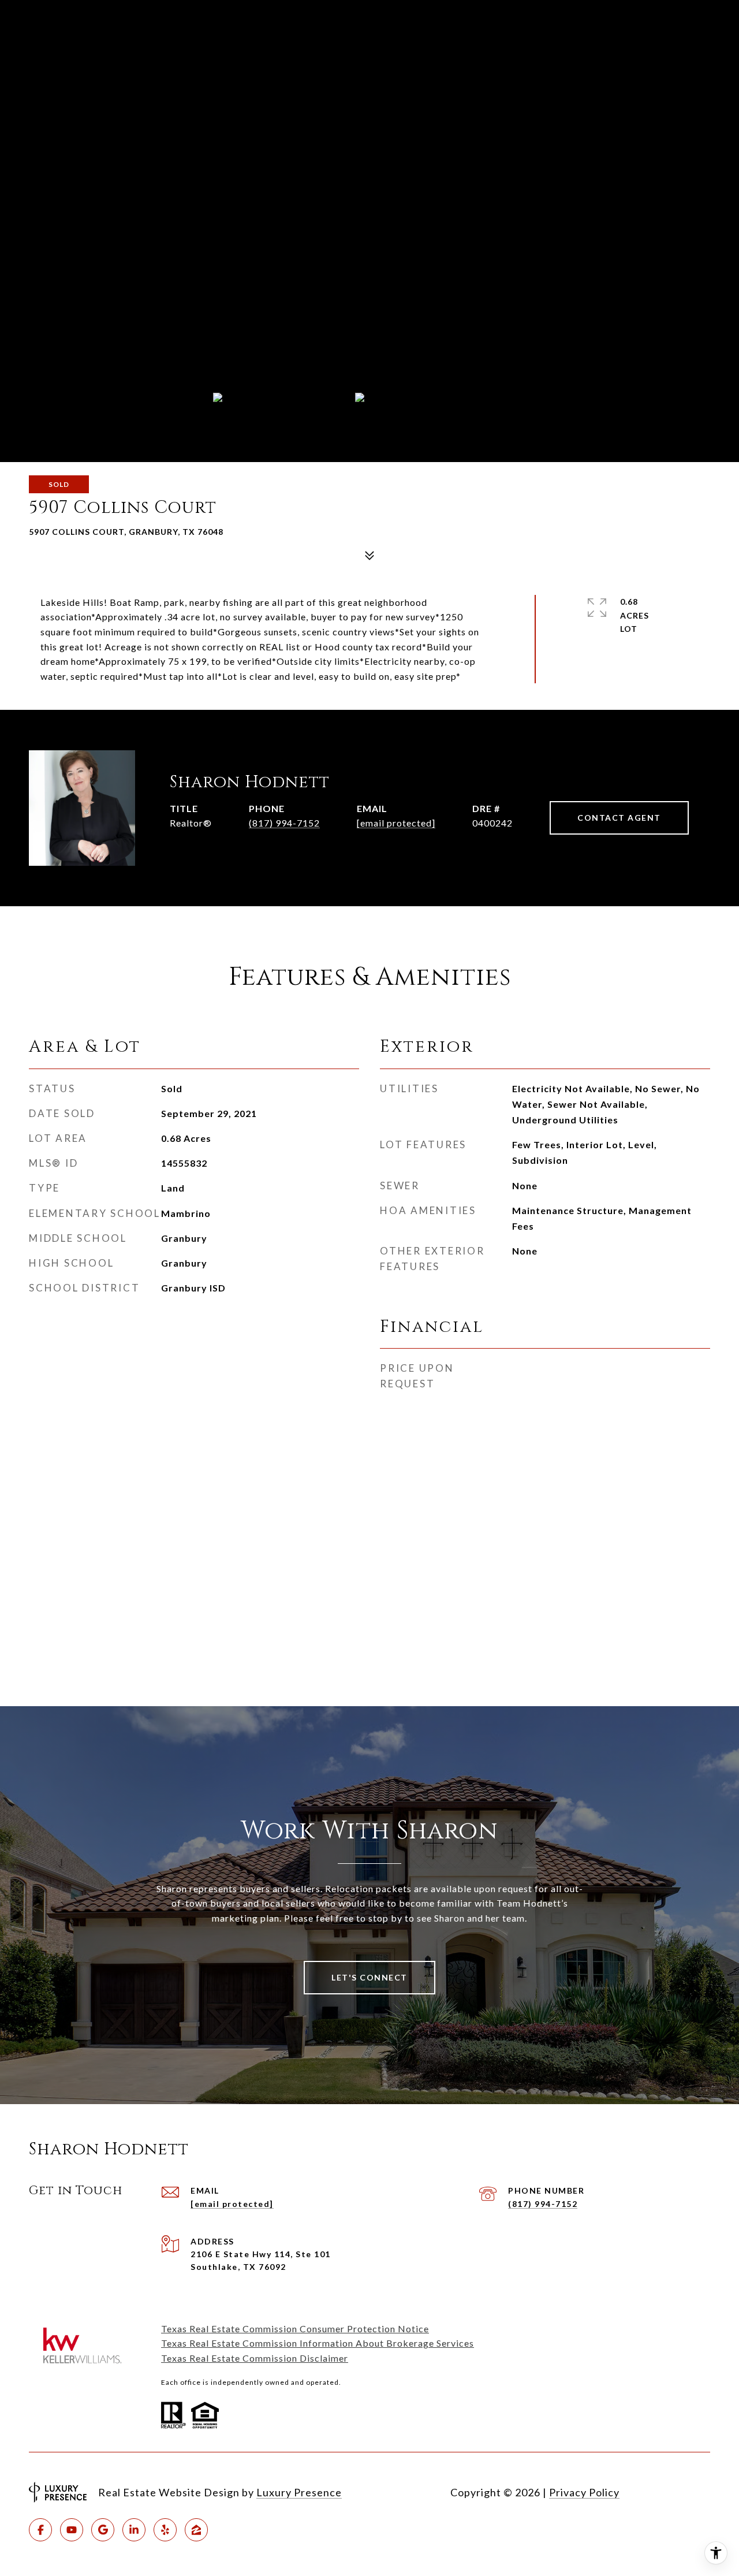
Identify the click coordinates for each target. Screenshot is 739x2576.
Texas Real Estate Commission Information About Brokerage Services (318, 2343)
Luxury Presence (299, 2492)
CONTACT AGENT (619, 818)
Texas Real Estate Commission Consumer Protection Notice (295, 2329)
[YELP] (165, 2530)
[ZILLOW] (196, 2530)
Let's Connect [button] (369, 1977)
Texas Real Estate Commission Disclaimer (255, 2358)
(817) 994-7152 (284, 823)
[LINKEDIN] (134, 2530)
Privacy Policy (584, 2492)
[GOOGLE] (103, 2530)
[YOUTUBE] (72, 2530)
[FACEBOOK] (40, 2530)
